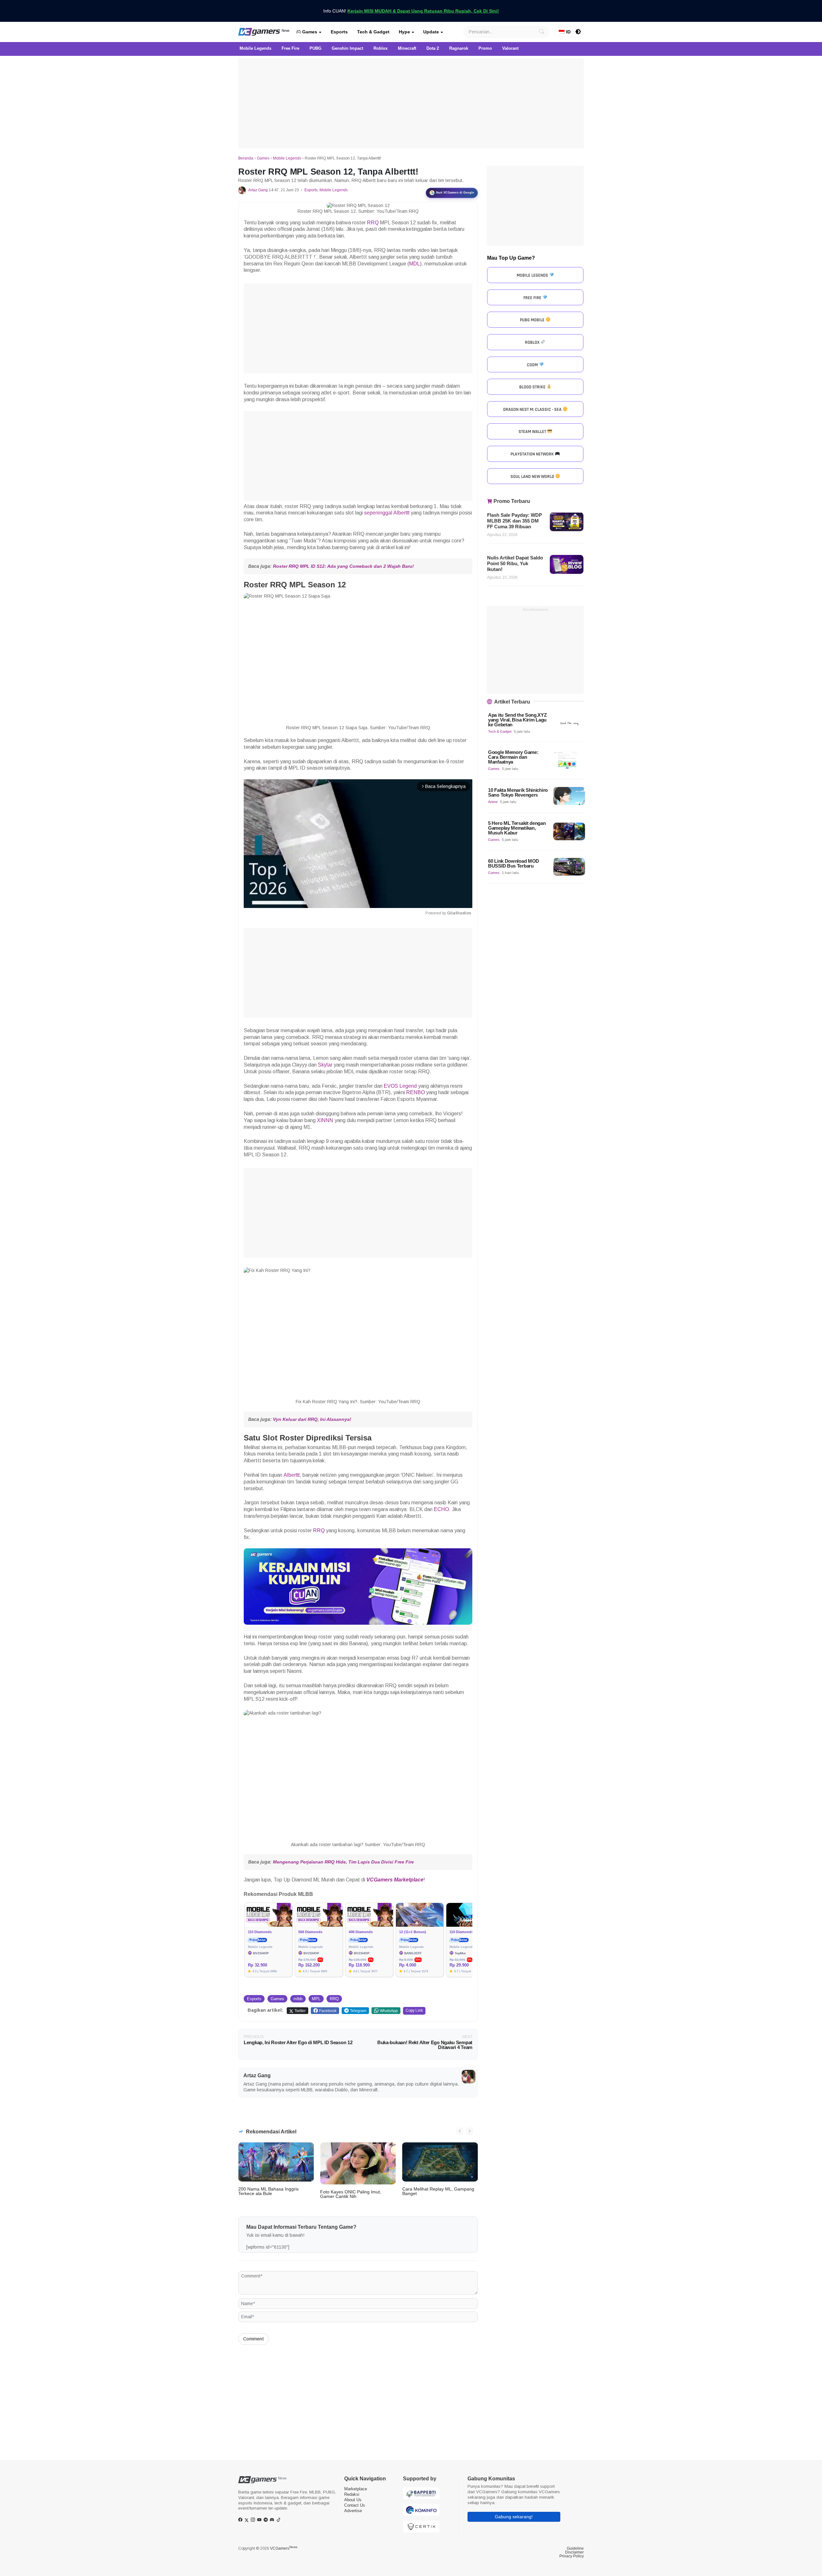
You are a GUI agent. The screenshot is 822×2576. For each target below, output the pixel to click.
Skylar (325, 1065)
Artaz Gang (258, 190)
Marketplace (356, 2489)
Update (431, 32)
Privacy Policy (572, 2556)
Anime (493, 802)
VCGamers (284, 2548)
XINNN (325, 1120)
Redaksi (352, 2494)
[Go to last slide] (460, 2131)
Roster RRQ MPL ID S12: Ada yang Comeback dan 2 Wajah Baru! (343, 566)
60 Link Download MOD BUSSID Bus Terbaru (514, 863)
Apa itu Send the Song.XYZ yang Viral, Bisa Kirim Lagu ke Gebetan (517, 720)
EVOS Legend (400, 1086)
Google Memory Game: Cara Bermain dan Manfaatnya (513, 757)
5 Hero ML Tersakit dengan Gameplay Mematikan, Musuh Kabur (517, 828)
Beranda (246, 158)
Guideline (575, 2548)
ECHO (441, 1509)
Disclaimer (574, 2552)
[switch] (578, 32)
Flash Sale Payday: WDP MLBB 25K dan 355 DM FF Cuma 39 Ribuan (515, 521)
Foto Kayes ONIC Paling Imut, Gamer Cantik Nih (351, 2194)
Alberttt (292, 1475)
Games (309, 32)
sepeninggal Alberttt (387, 513)
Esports (339, 32)
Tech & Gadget (373, 32)
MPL (316, 1999)
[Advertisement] (411, 103)
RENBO (415, 1092)
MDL (415, 264)
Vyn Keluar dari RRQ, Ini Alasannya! (312, 1419)
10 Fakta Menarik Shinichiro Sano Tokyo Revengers (518, 792)
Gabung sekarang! (514, 2517)
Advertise (353, 2511)
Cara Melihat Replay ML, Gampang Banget (438, 2191)
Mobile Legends (287, 158)
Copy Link (414, 2010)
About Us (353, 2500)
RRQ (373, 223)
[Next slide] (469, 2131)
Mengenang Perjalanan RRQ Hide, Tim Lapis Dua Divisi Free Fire (343, 1862)
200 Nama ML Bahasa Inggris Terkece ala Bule (268, 2191)
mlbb (298, 1999)
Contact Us (355, 2505)
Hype (404, 32)
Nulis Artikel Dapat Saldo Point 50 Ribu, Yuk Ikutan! (515, 563)
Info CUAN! (411, 11)
